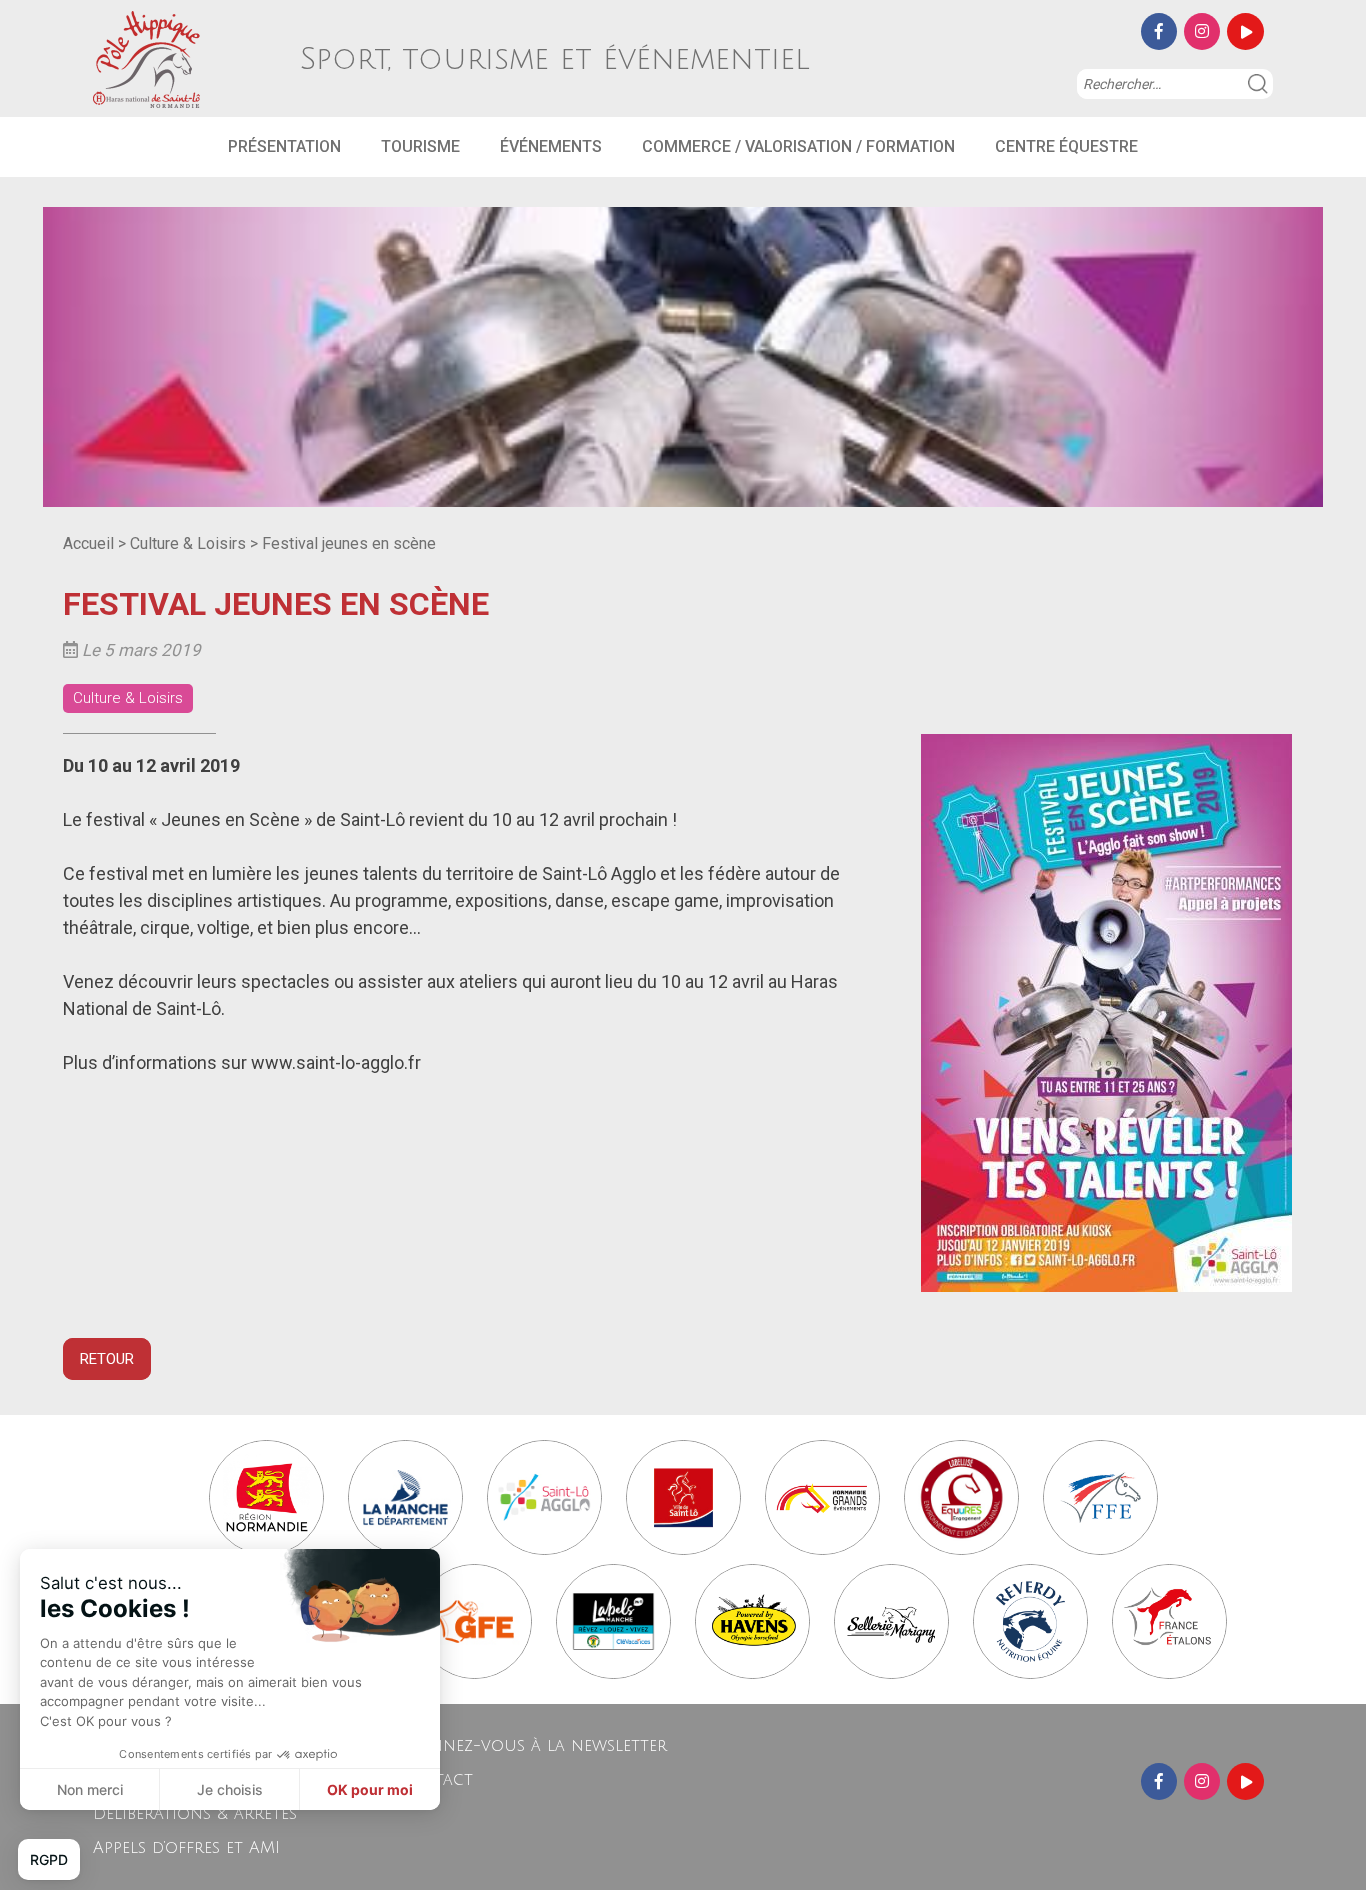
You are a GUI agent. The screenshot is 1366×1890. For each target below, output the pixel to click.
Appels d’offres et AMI (186, 1848)
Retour (107, 1359)
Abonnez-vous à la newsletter (532, 1746)
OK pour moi (370, 1789)
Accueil (88, 543)
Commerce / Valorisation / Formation (798, 146)
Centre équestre (1066, 146)
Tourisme (420, 146)
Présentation (284, 146)
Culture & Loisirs (188, 543)
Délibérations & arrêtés (195, 1814)
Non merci (90, 1789)
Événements (551, 146)
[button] (49, 1860)
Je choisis (230, 1789)
